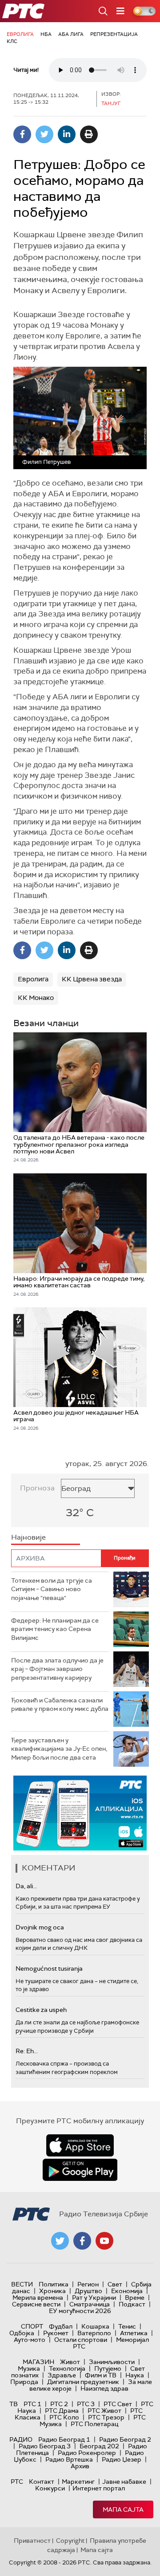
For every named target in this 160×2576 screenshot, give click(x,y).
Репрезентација (114, 34)
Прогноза (37, 1488)
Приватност (32, 2541)
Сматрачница (90, 2304)
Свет (115, 2284)
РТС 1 (32, 2404)
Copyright (70, 2541)
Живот (70, 2362)
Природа (24, 2382)
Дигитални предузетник (83, 2382)
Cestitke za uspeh (41, 2010)
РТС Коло (64, 2417)
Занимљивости (112, 2362)
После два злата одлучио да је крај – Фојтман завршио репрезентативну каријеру (57, 1669)
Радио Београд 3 (45, 2446)
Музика (29, 2368)
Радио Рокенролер (87, 2453)
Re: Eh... (27, 2051)
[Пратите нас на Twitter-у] (60, 2241)
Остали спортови (81, 2340)
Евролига (20, 34)
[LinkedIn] (67, 134)
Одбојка (22, 2333)
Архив (80, 2466)
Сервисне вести (36, 2304)
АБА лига (71, 34)
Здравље (62, 2375)
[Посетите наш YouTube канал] (104, 2241)
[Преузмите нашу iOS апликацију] (80, 2145)
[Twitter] (44, 134)
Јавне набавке (124, 2482)
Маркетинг (78, 2482)
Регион (88, 2284)
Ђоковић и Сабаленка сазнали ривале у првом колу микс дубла (60, 1705)
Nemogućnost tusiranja (49, 1968)
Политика (54, 2284)
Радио (21, 2439)
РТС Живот (104, 2411)
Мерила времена (38, 2298)
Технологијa (67, 2368)
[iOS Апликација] (80, 1813)
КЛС (12, 41)
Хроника (52, 2291)
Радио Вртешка (69, 2459)
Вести (22, 2284)
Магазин (38, 2362)
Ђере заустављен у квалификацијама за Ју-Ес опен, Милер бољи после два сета (59, 1749)
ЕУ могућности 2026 (80, 2311)
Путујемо (108, 2368)
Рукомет (56, 2333)
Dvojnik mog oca (40, 1927)
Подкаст (132, 2304)
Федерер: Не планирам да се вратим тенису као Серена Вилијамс (55, 1629)
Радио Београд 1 (64, 2439)
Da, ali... (26, 1886)
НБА (46, 34)
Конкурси (50, 2488)
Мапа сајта (123, 2509)
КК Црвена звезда (92, 979)
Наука (135, 2375)
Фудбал (61, 2326)
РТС (17, 2482)
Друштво (88, 2291)
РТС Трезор (106, 2417)
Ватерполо (94, 2333)
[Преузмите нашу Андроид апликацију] (80, 2170)
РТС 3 (86, 2404)
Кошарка (95, 2326)
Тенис (127, 2326)
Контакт (42, 2482)
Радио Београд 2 (125, 2439)
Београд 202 (99, 2446)
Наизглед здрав (104, 2388)
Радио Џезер (122, 2459)
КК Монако (36, 998)
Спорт (32, 2326)
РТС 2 (59, 2404)
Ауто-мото (30, 2340)
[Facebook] (22, 134)
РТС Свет (118, 2404)
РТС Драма (62, 2411)
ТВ (14, 2404)
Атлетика (134, 2333)
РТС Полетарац (94, 2424)
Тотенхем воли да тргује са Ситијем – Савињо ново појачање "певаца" (52, 1589)
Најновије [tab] (28, 1537)
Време (135, 2298)
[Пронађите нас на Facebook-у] (82, 2241)
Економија (127, 2291)
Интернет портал (99, 2488)
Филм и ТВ (101, 2375)
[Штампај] (89, 134)
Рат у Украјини (94, 2298)
